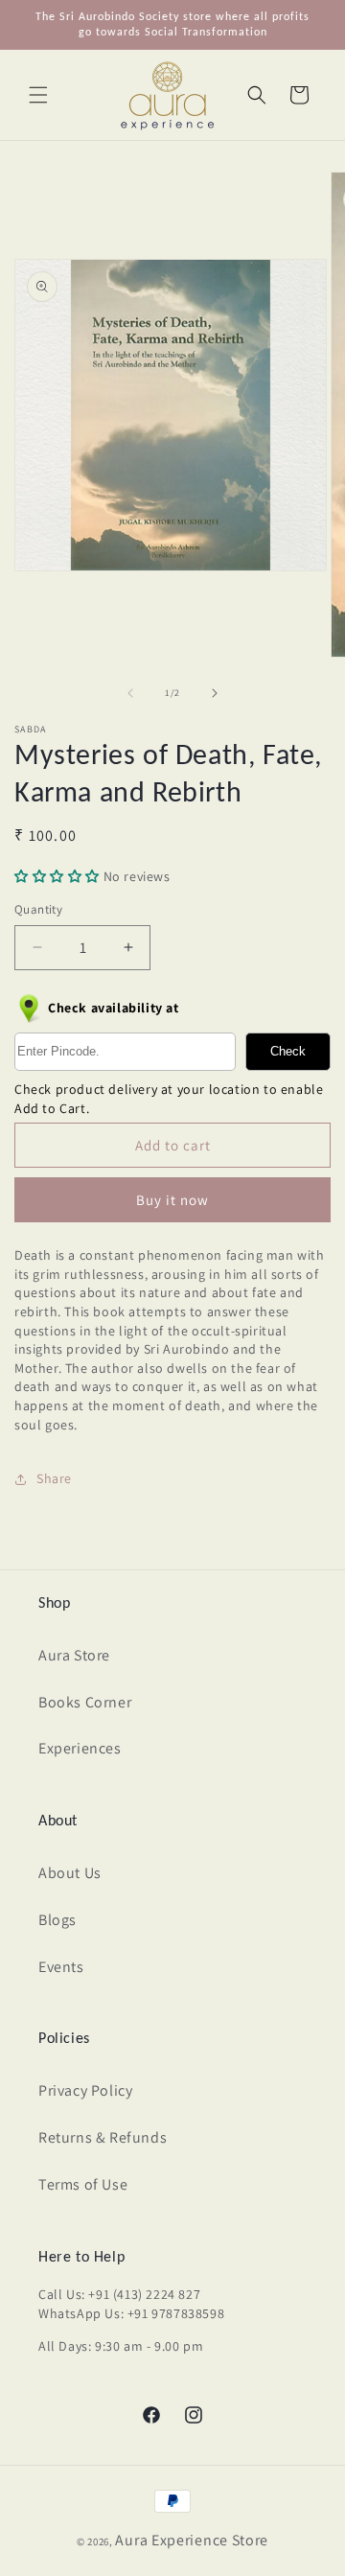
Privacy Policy (85, 2090)
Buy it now (172, 1200)
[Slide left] (130, 693)
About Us (70, 1873)
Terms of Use (83, 2184)
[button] (38, 95)
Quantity (38, 909)
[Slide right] (215, 693)
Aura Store (74, 1655)
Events (61, 1967)
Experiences (80, 1748)
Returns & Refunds (103, 2137)
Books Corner (85, 1702)
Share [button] (54, 1478)
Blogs (57, 1920)
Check (288, 1051)
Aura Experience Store (192, 2540)
